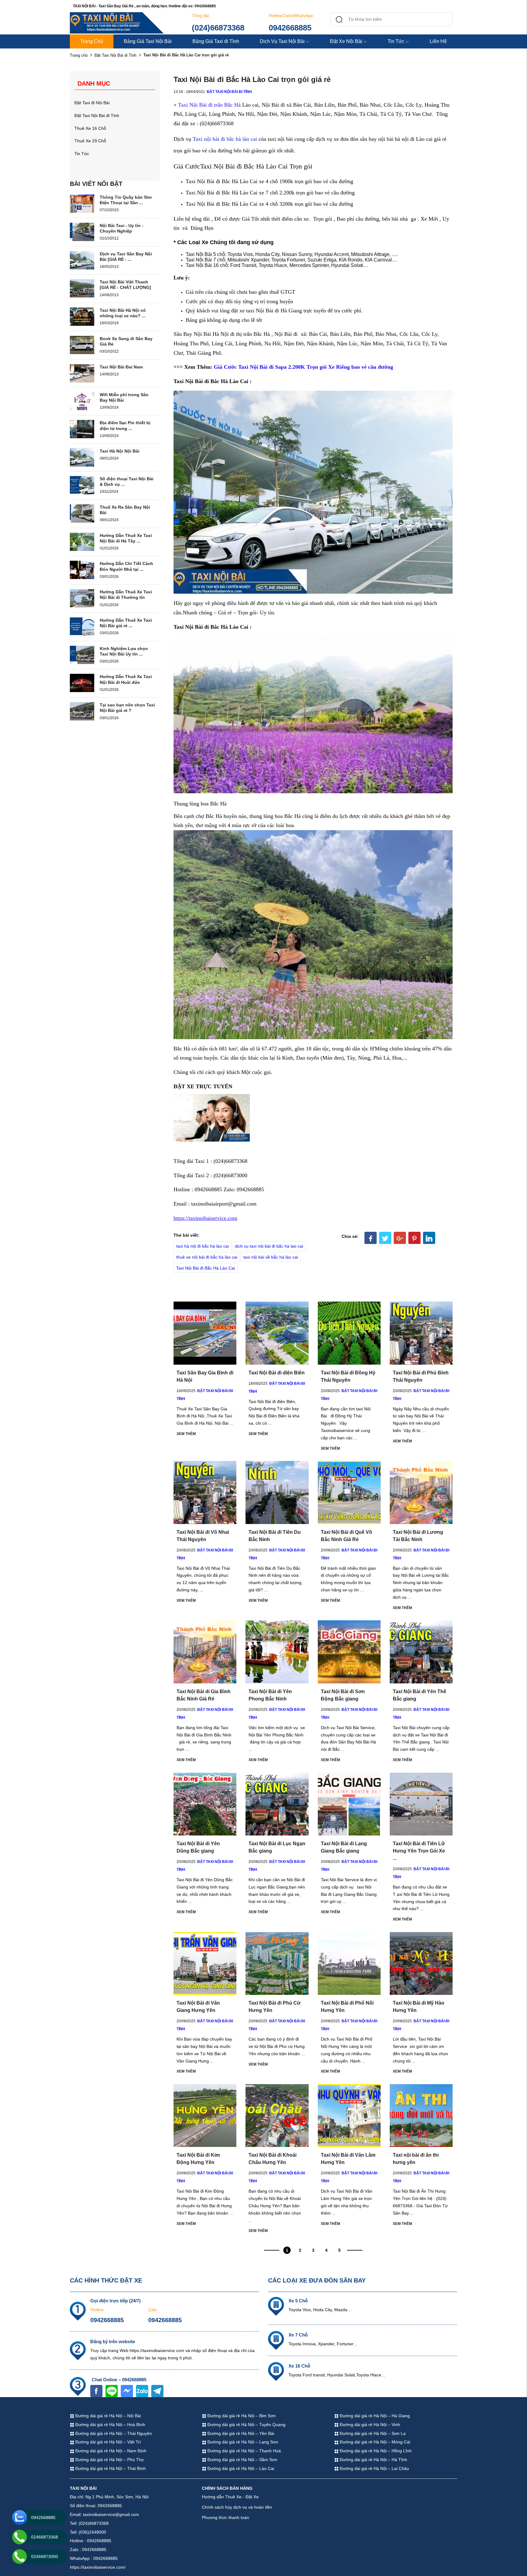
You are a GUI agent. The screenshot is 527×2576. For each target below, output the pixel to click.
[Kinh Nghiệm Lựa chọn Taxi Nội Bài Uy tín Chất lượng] (82, 654)
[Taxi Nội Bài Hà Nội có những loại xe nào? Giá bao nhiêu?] (82, 316)
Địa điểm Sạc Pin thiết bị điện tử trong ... (125, 425)
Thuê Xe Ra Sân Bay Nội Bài (125, 510)
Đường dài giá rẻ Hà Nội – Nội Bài (108, 2416)
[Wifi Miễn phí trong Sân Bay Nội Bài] (82, 400)
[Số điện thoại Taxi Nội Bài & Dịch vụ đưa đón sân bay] (82, 485)
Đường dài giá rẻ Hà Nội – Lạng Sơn (242, 2442)
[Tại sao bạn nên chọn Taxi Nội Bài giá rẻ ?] (82, 711)
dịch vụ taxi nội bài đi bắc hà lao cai (269, 1246)
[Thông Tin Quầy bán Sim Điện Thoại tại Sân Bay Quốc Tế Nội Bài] (82, 203)
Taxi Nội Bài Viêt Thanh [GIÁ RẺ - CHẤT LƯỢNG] (125, 285)
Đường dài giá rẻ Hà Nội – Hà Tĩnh (373, 2460)
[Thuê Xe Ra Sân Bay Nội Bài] (82, 513)
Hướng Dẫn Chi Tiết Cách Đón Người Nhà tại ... (126, 566)
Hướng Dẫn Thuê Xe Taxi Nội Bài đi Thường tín (126, 595)
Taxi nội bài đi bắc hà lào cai (225, 139)
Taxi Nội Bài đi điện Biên (277, 1373)
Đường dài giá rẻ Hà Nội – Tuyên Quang (246, 2425)
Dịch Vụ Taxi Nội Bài (282, 41)
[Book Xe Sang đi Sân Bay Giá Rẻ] (82, 345)
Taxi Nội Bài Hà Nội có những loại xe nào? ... (123, 313)
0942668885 (290, 28)
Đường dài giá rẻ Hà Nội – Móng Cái (374, 2442)
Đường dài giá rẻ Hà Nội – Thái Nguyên (113, 2433)
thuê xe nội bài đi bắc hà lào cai (207, 1257)
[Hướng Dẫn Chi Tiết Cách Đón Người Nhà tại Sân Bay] (82, 570)
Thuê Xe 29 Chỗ (90, 141)
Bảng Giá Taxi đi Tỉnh (216, 41)
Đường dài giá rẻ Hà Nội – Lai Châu (374, 2468)
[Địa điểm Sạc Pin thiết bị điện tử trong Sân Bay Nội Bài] (82, 429)
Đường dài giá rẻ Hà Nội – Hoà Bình (110, 2425)
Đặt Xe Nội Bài (346, 41)
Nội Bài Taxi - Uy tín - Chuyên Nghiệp (122, 228)
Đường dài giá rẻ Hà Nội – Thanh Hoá (244, 2451)
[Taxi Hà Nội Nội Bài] (82, 457)
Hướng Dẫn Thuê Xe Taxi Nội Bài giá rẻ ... (126, 623)
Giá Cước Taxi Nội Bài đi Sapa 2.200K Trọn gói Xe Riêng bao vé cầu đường (303, 367)
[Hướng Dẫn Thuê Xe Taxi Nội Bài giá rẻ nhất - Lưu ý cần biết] (82, 626)
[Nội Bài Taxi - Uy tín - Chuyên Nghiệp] (82, 231)
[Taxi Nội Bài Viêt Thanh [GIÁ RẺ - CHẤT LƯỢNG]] (82, 288)
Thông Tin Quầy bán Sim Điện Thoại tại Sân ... (126, 200)
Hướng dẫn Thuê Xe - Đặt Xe (230, 2497)
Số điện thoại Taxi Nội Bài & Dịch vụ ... (127, 481)
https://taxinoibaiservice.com (205, 1218)
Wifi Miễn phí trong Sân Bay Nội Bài (124, 397)
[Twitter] (385, 1238)
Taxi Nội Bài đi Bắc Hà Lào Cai (206, 1268)
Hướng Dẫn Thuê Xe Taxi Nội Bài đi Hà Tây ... (126, 538)
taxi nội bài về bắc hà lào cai (271, 1257)
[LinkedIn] (429, 1238)
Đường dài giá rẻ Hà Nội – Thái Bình (110, 2468)
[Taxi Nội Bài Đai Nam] (82, 373)
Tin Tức (396, 41)
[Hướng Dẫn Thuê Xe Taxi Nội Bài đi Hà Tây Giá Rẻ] (82, 541)
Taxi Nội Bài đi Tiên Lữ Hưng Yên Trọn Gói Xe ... (419, 1851)
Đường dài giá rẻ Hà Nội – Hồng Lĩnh (375, 2451)
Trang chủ (79, 55)
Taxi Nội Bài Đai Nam (121, 367)
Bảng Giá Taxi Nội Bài (148, 41)
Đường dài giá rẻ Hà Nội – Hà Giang (374, 2416)
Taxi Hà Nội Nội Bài (120, 451)
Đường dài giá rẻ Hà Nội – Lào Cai (240, 2468)
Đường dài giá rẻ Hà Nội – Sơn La (372, 2433)
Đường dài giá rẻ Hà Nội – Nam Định (110, 2451)
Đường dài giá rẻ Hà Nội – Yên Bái (240, 2433)
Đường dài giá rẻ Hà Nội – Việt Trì (108, 2442)
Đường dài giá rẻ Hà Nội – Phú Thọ (109, 2460)
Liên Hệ (438, 41)
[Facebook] (371, 1238)
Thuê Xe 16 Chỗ (90, 128)
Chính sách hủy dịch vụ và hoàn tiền (237, 2507)
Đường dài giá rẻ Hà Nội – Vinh (369, 2425)
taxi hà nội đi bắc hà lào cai (203, 1246)
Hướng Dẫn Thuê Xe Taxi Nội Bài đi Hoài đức (126, 679)
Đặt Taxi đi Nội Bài (92, 103)
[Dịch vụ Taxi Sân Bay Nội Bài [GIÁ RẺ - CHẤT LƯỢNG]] (82, 260)
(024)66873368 (218, 28)
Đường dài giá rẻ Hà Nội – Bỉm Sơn (241, 2416)
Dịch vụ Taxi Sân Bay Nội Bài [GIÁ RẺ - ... (126, 257)
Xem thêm (186, 1434)
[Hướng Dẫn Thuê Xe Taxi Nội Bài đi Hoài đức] (82, 683)
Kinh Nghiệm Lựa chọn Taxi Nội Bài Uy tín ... (124, 651)
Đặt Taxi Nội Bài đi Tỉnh (115, 55)
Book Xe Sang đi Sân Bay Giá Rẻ (126, 341)
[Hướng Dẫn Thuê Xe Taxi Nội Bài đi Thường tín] (82, 598)
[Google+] (400, 1238)
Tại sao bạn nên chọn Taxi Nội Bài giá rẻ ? (127, 708)
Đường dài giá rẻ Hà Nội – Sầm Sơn (242, 2460)
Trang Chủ (92, 41)
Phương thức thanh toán (226, 2517)
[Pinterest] (414, 1238)
